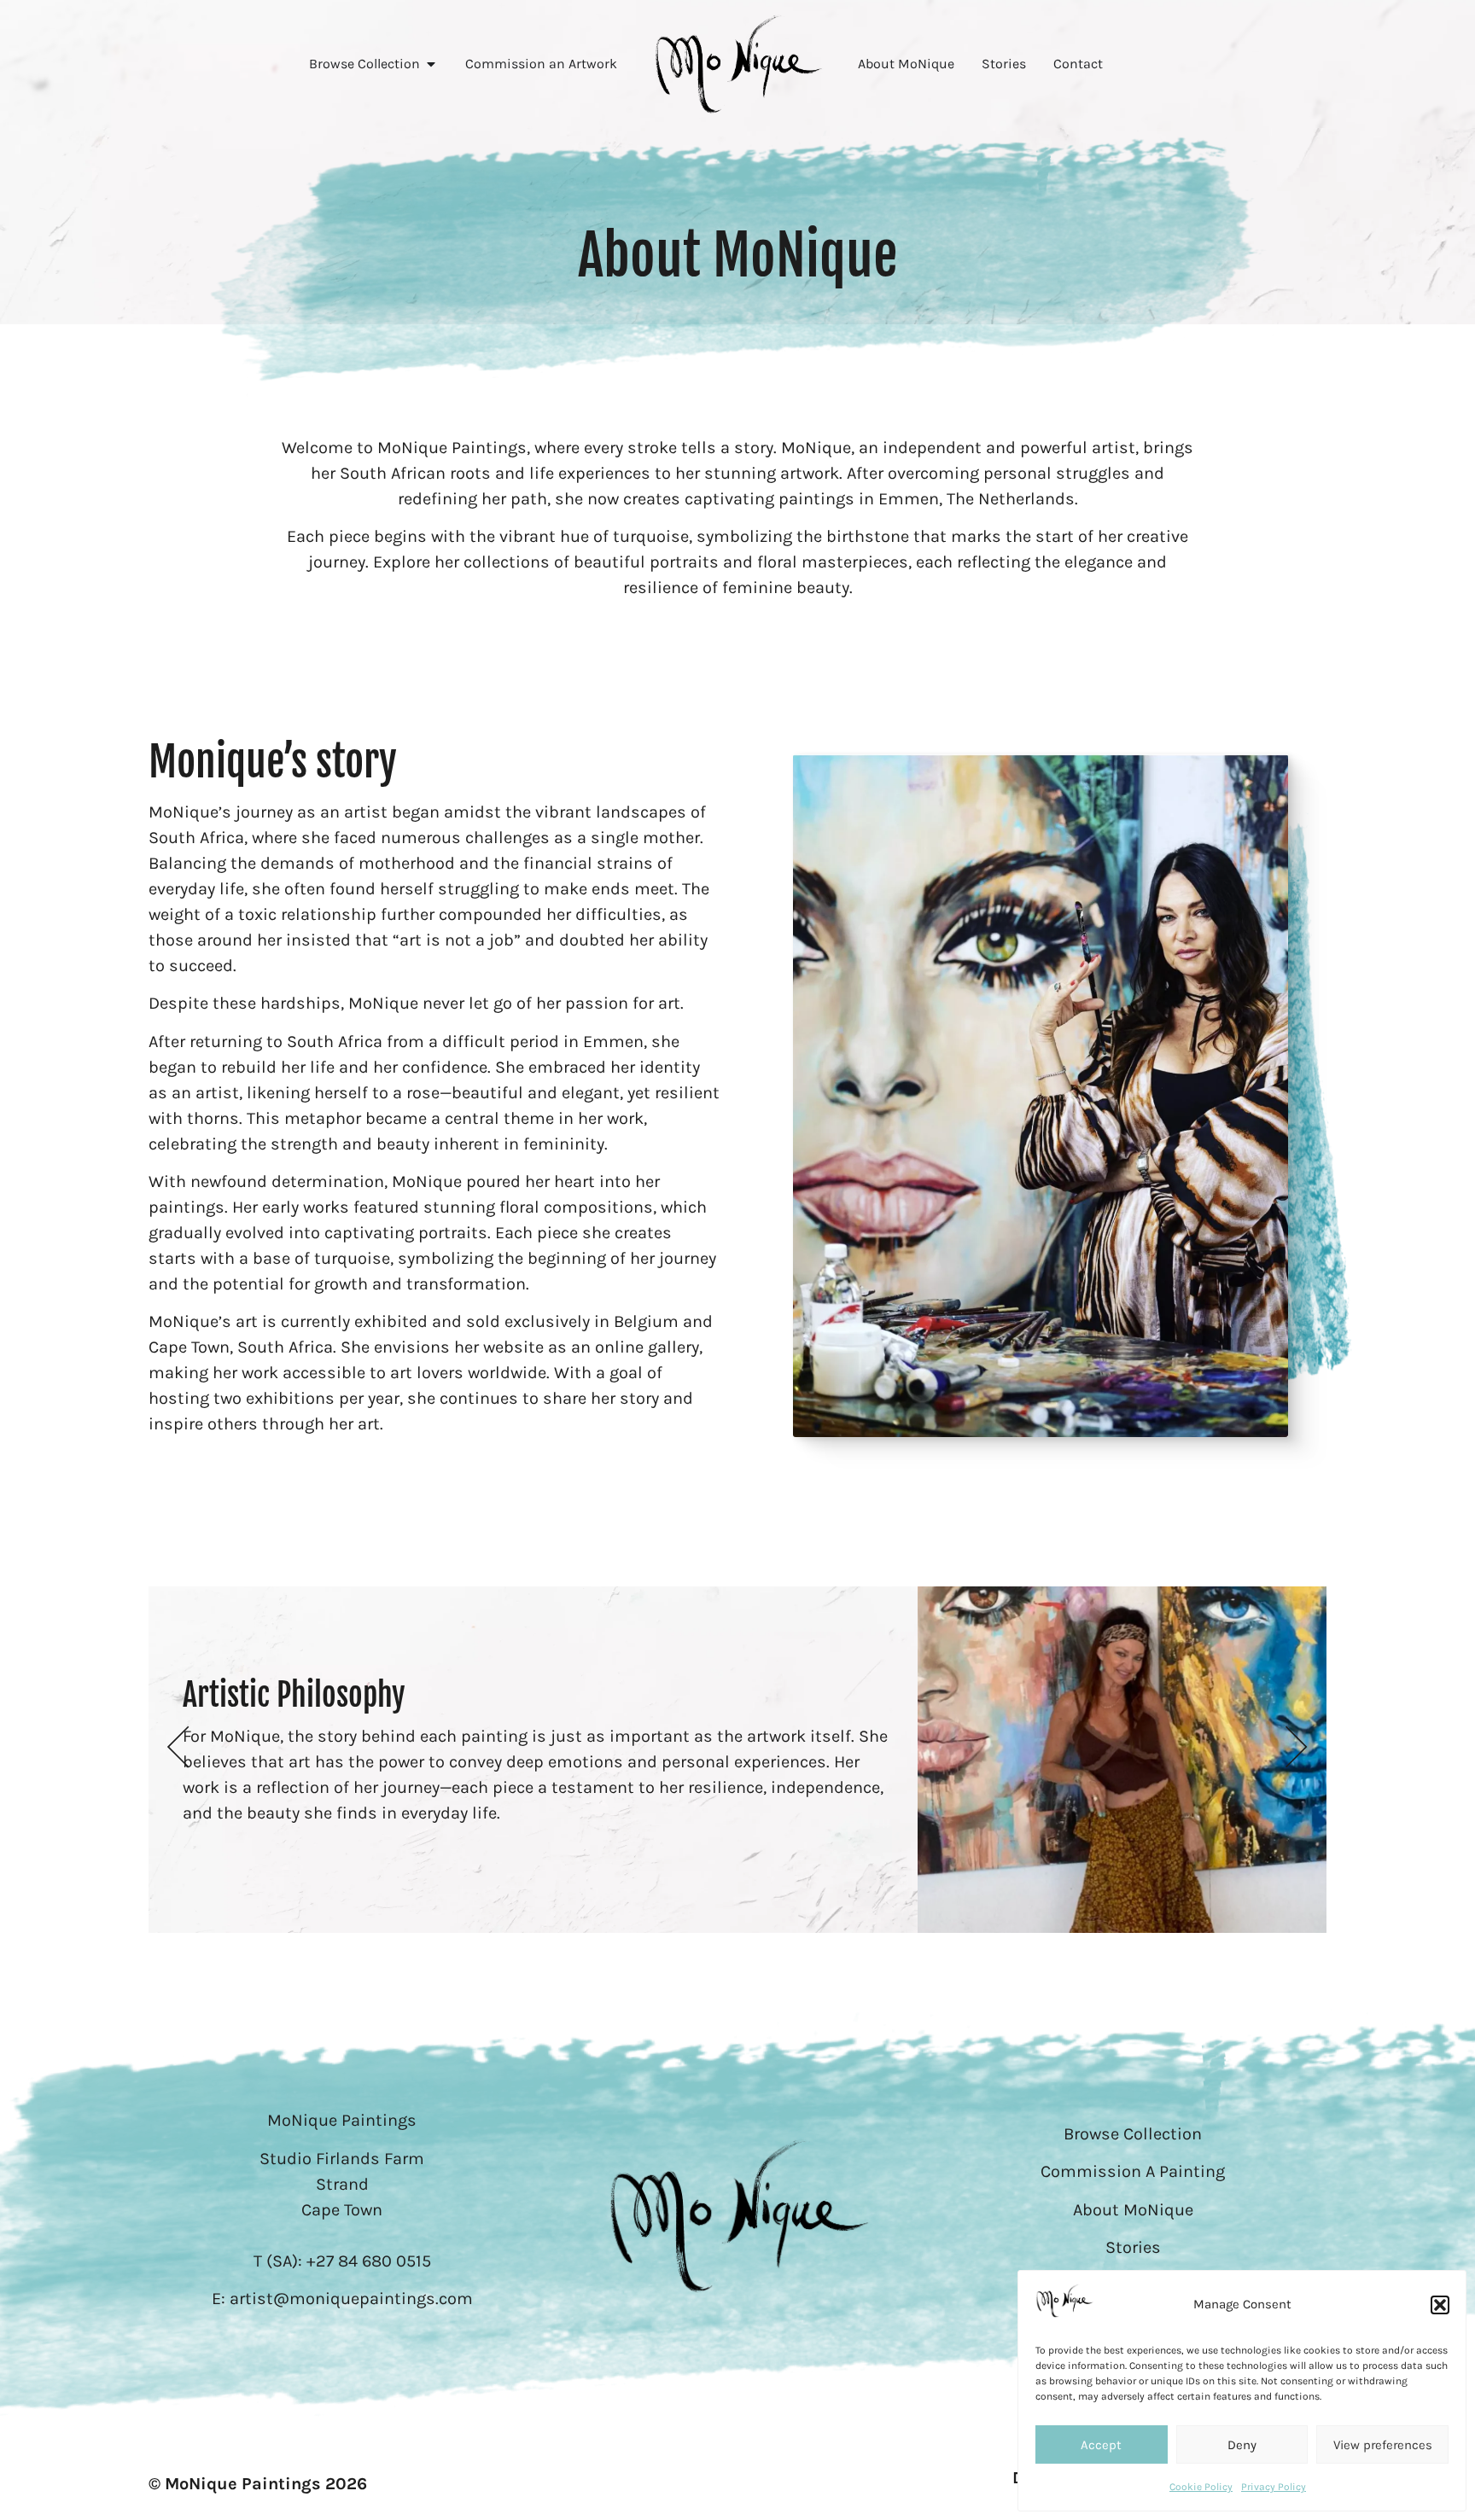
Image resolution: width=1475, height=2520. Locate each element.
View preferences (1383, 2445)
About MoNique (1133, 2210)
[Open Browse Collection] (431, 64)
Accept (1101, 2445)
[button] (1440, 2305)
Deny (1242, 2445)
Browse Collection (1133, 2134)
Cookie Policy (1201, 2487)
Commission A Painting (1133, 2171)
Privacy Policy (1274, 2487)
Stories (1133, 2247)
